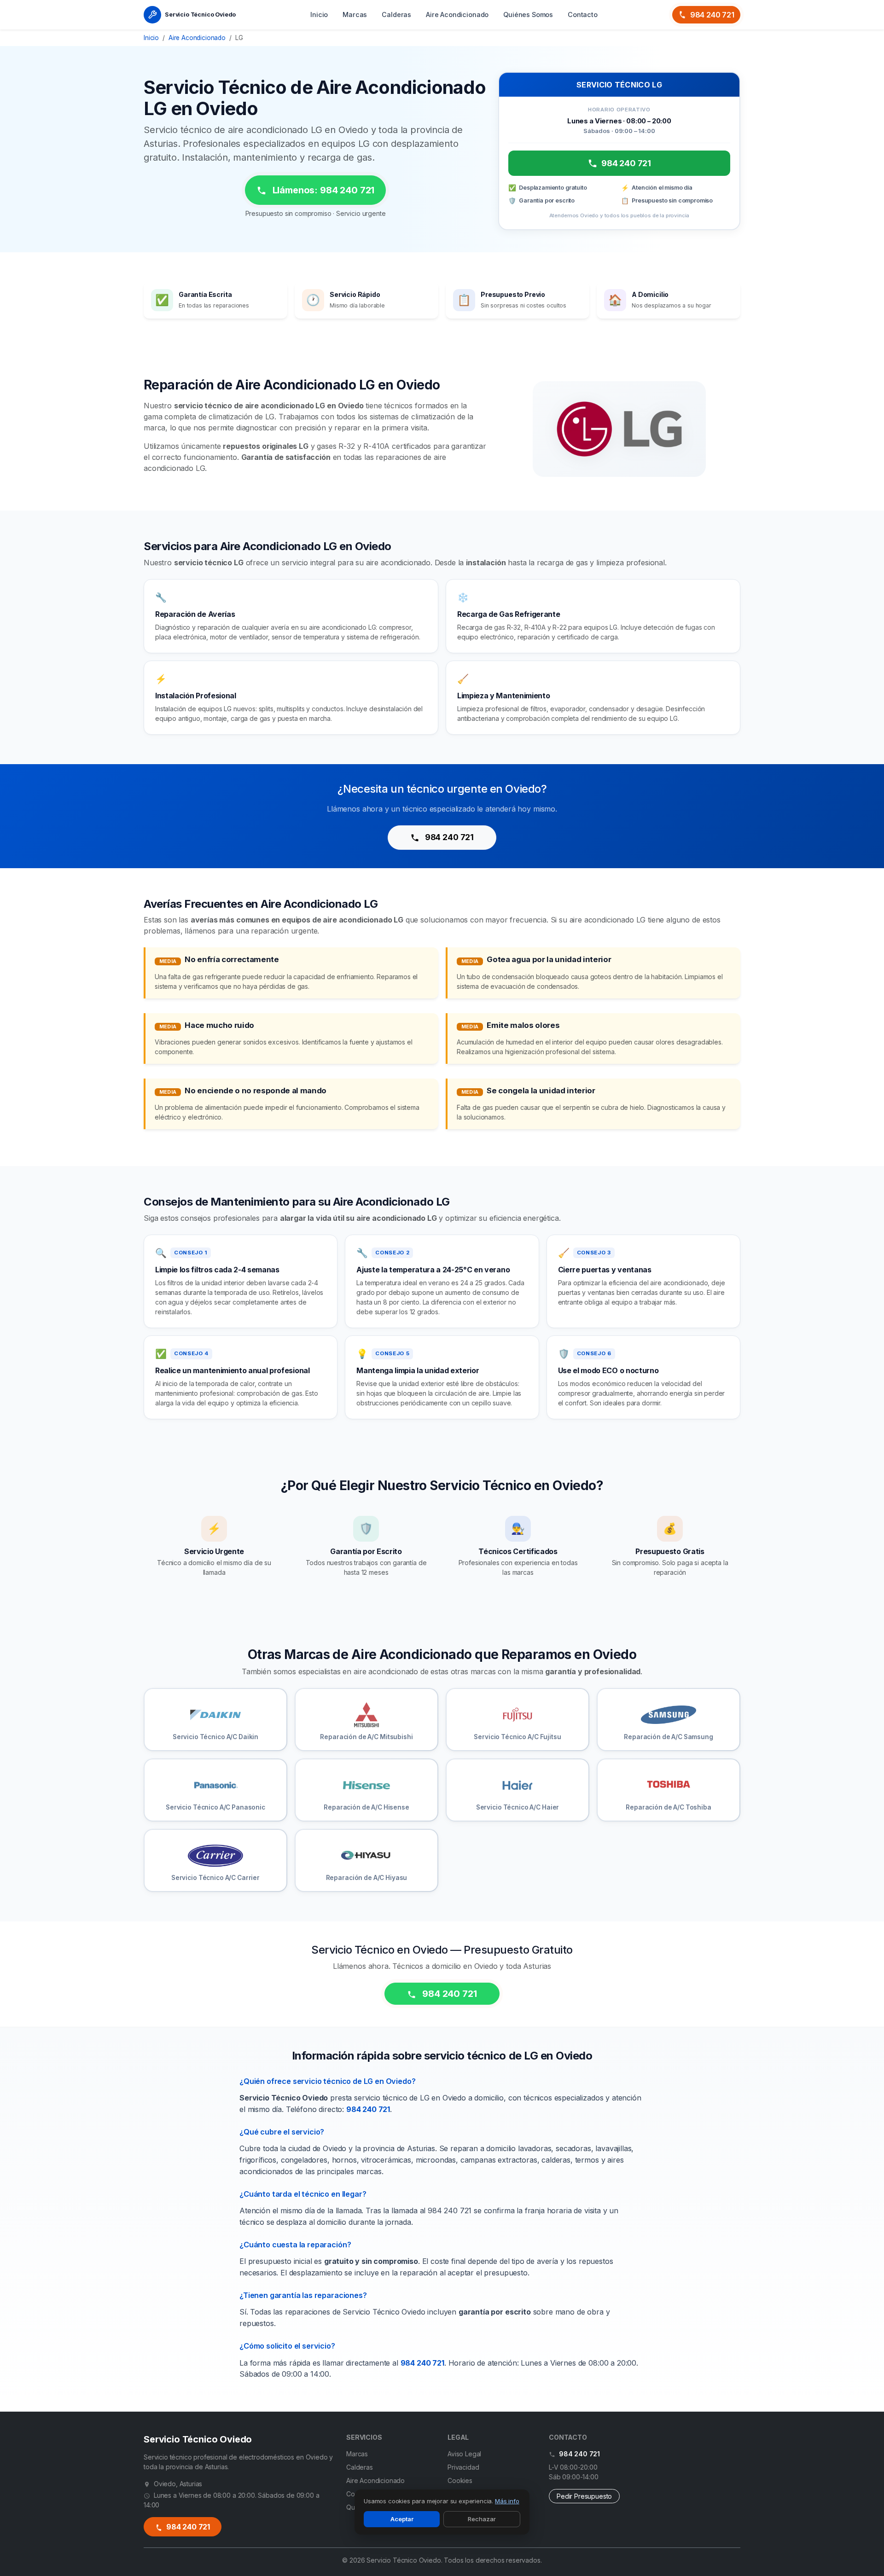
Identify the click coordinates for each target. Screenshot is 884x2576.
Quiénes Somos (528, 15)
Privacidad (463, 2467)
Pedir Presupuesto (584, 2496)
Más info (507, 2501)
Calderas (396, 15)
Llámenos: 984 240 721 (322, 190)
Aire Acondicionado (457, 15)
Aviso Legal (464, 2454)
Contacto (583, 15)
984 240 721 (712, 15)
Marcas (355, 15)
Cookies (460, 2480)
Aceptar (402, 2519)
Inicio (319, 15)
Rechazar (482, 2519)
